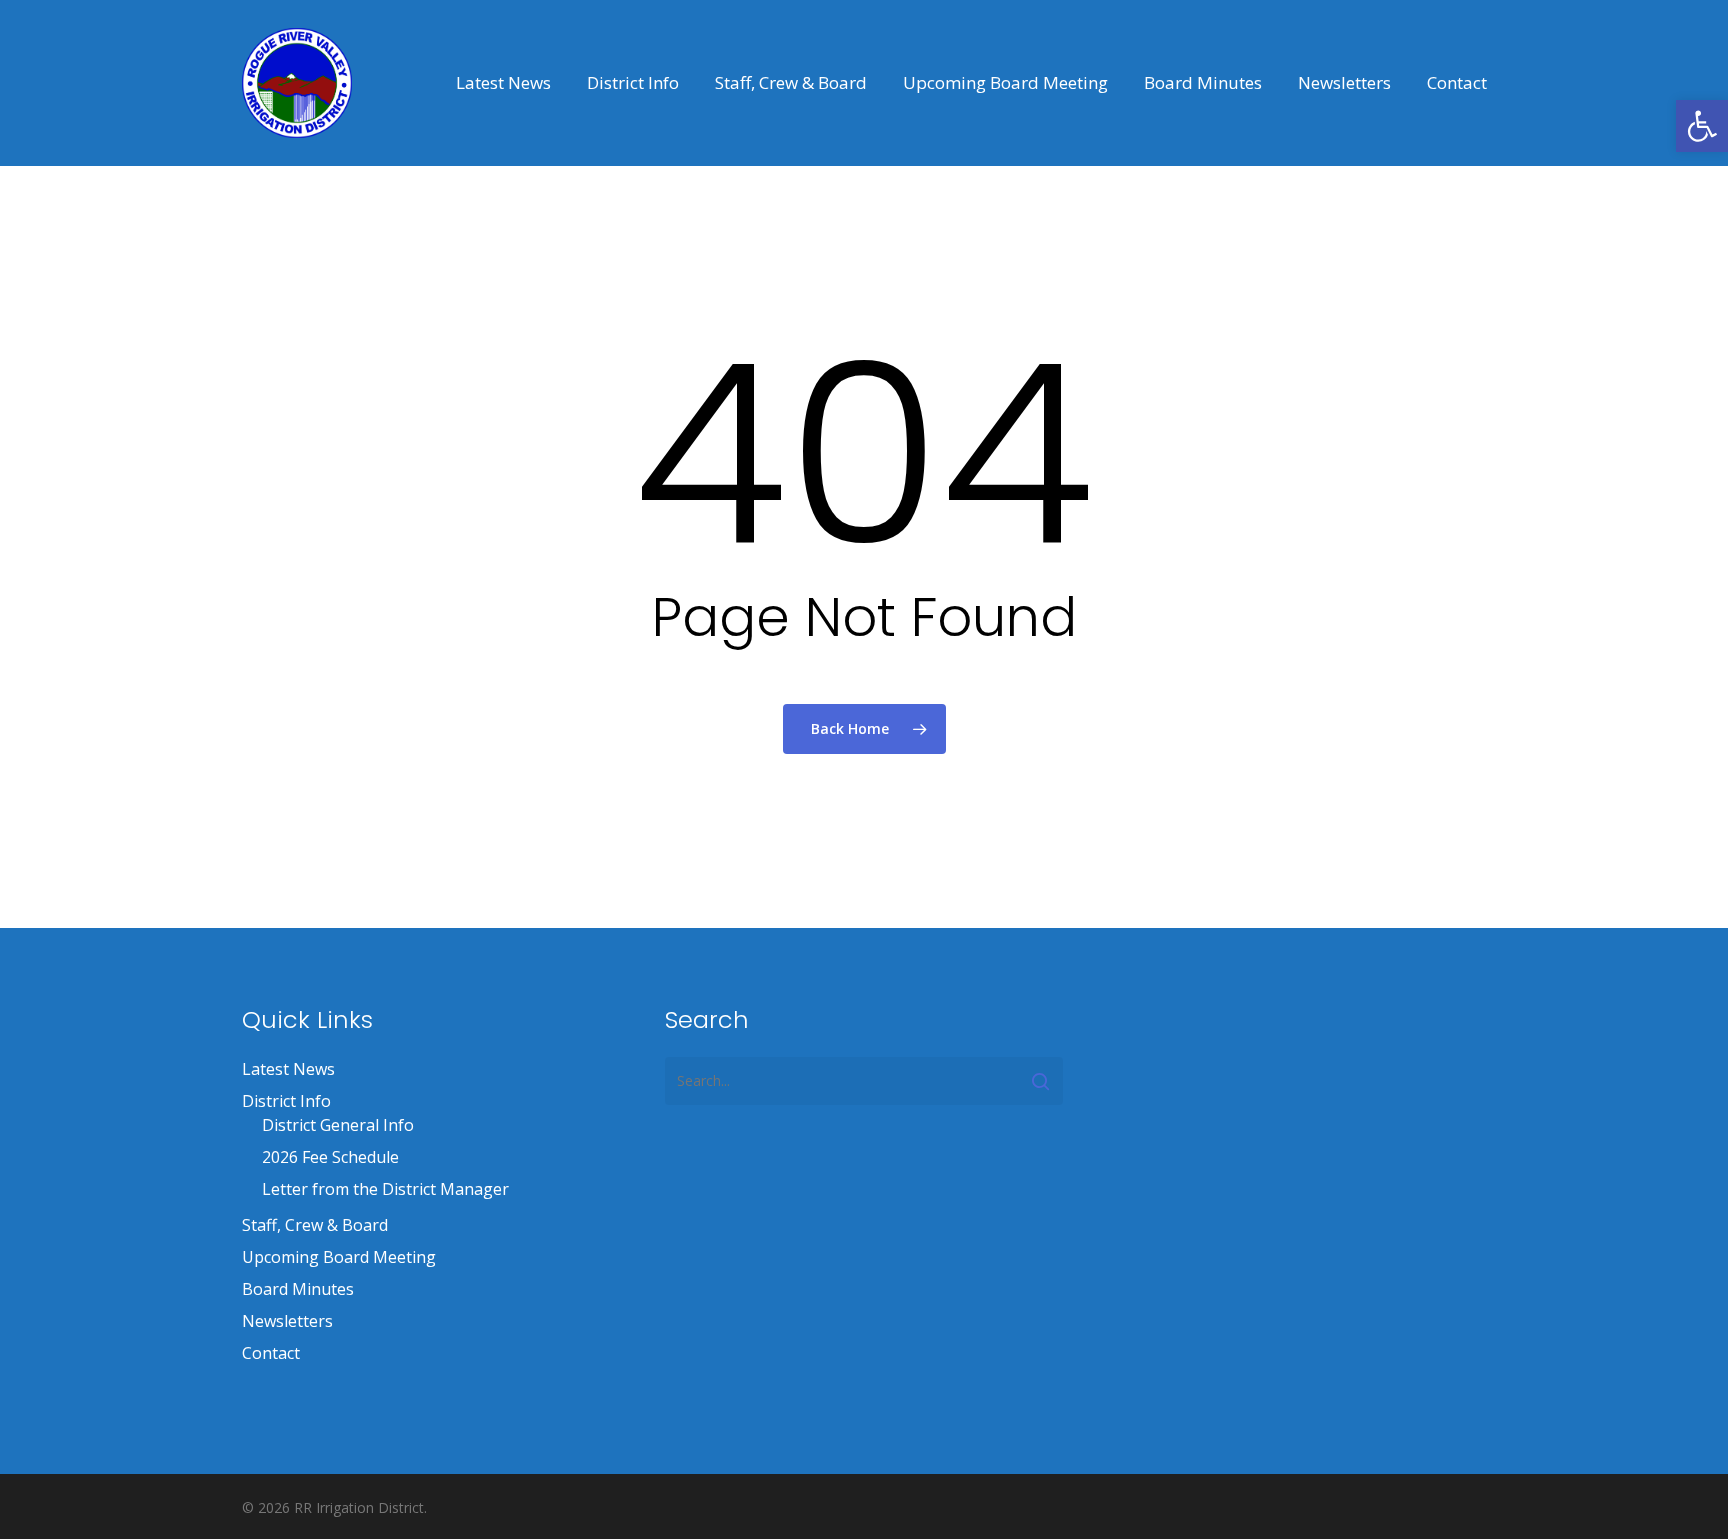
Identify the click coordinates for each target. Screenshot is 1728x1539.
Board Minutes (298, 1289)
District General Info (338, 1125)
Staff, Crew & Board (315, 1225)
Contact (271, 1353)
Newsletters (287, 1321)
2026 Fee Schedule (330, 1157)
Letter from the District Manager (385, 1189)
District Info (286, 1101)
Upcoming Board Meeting (339, 1257)
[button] (1702, 126)
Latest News (288, 1069)
